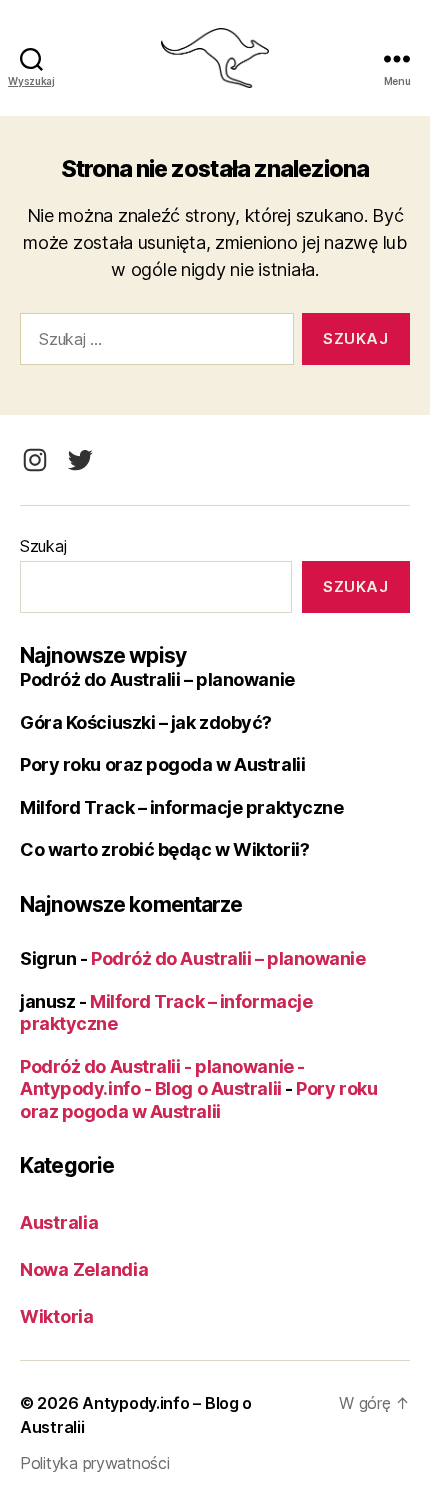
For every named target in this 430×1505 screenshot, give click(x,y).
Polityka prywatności (95, 1463)
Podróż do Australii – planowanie (157, 679)
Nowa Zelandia (84, 1269)
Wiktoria (57, 1316)
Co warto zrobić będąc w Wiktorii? (164, 849)
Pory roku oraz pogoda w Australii (162, 764)
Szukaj (43, 546)
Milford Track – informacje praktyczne (181, 807)
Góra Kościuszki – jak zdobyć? (146, 722)
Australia (59, 1222)
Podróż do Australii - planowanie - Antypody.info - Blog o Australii (162, 1078)
